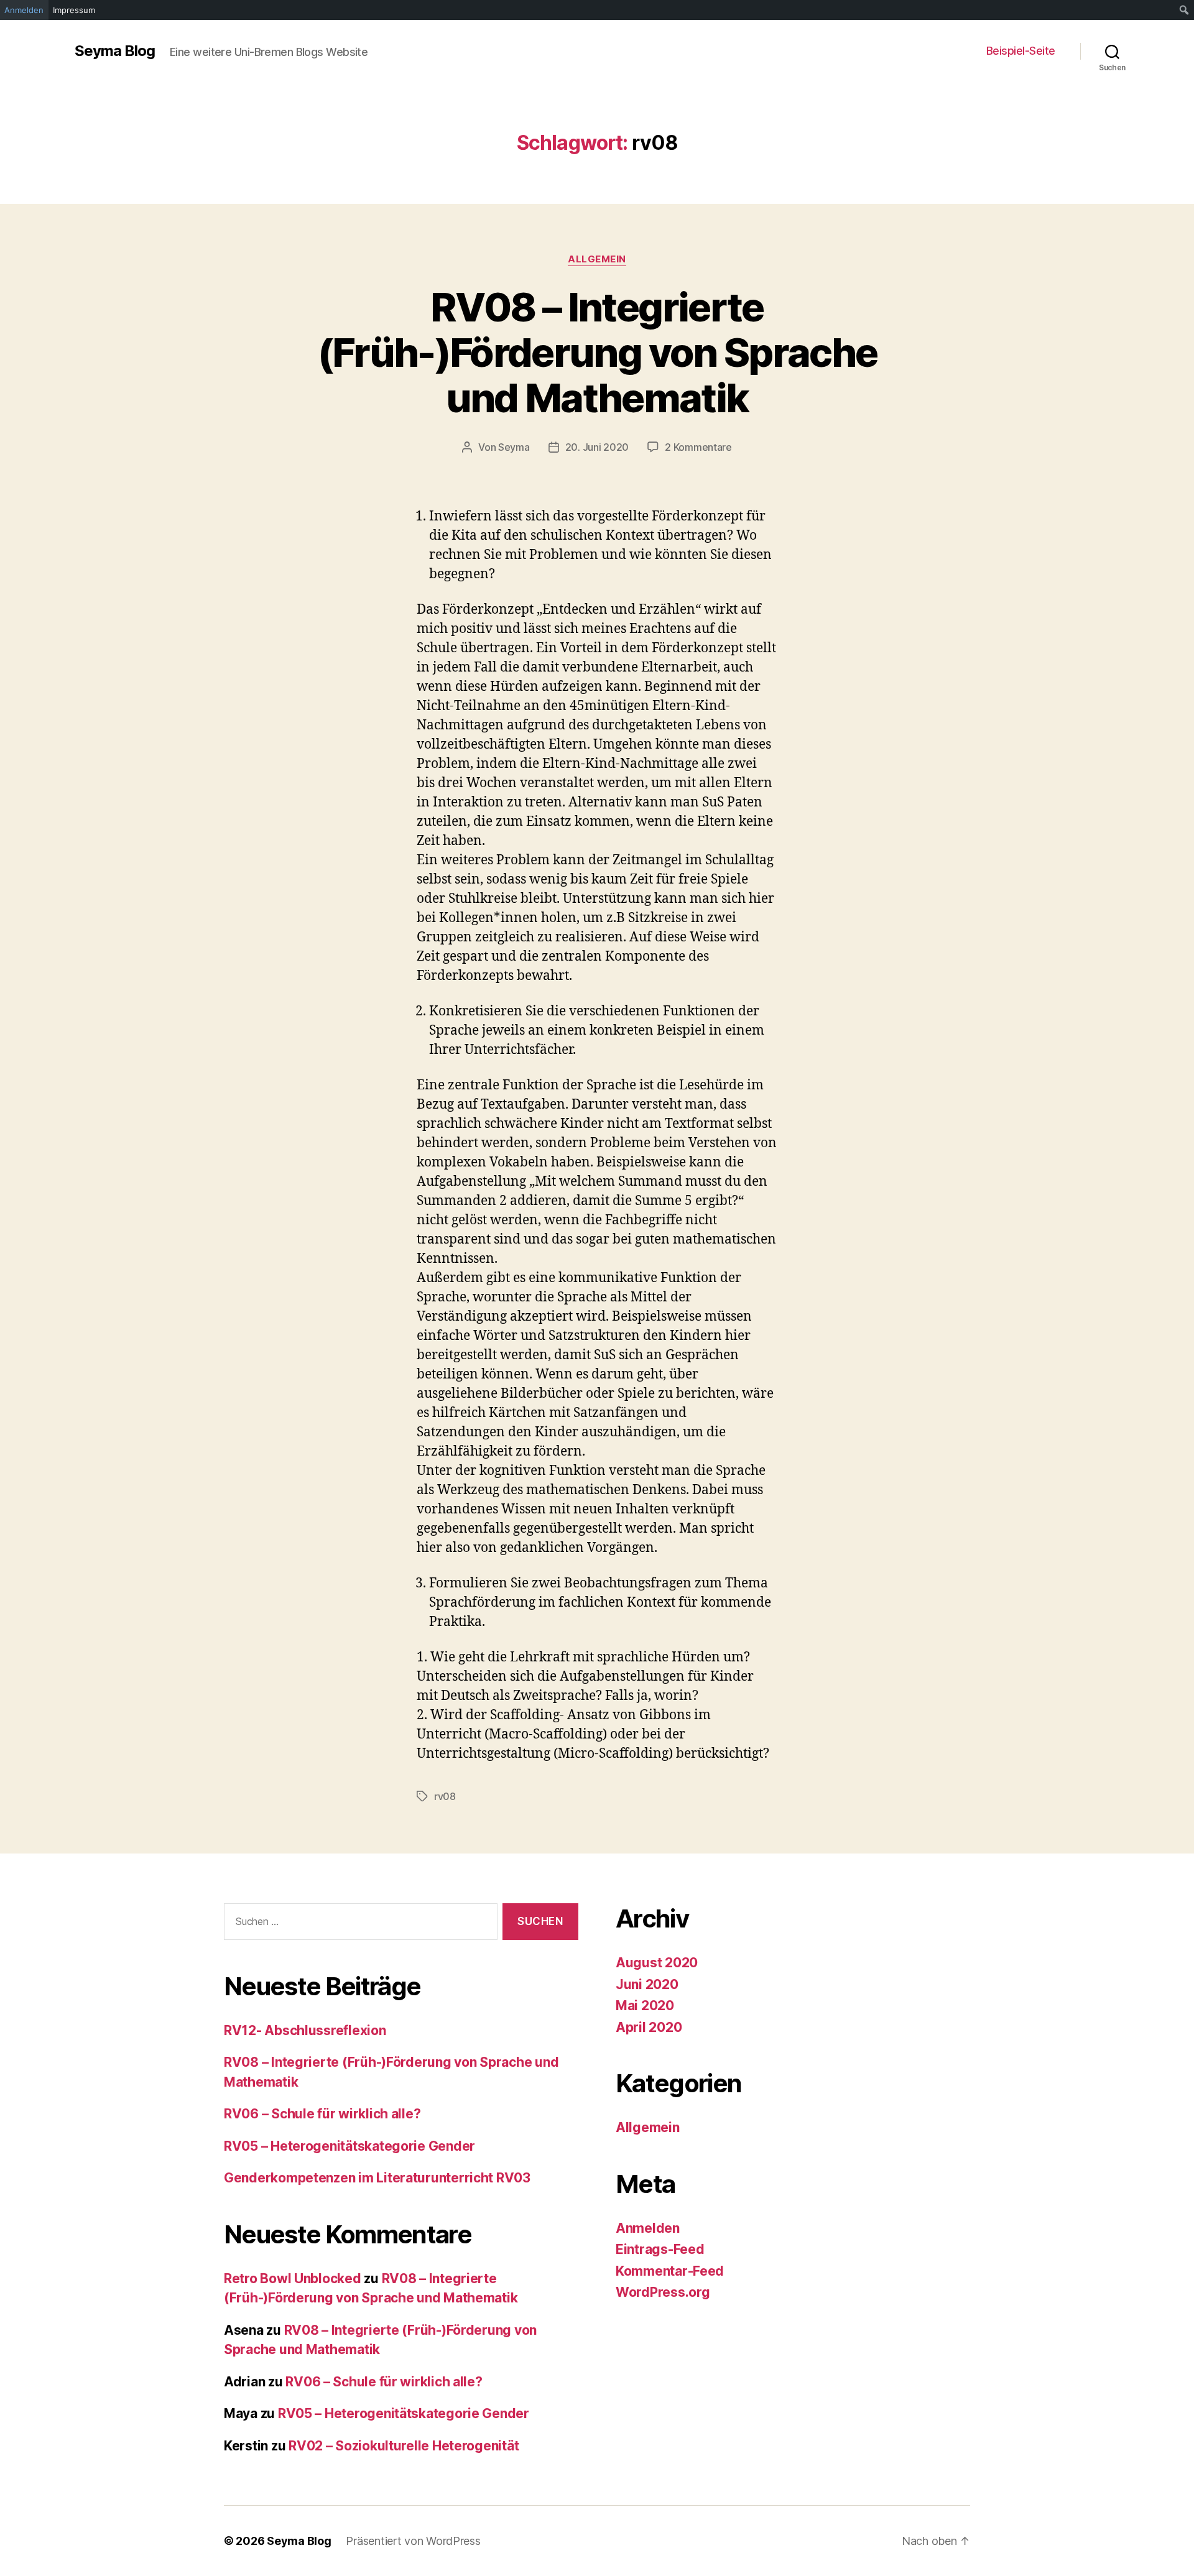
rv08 (445, 1796)
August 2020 (657, 1963)
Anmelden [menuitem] (24, 10)
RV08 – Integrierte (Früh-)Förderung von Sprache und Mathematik (597, 352)
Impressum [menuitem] (74, 10)
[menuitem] (1184, 10)
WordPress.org (663, 2292)
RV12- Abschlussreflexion (305, 2030)
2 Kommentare (698, 447)
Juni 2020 (647, 1984)
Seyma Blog (115, 51)
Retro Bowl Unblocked (293, 2278)
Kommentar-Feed (670, 2271)
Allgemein (597, 259)
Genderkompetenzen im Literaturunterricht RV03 (377, 2178)
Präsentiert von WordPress (413, 2541)
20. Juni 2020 (597, 447)
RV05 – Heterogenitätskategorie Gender (349, 2146)
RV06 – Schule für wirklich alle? (322, 2114)
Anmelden (648, 2228)
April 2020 (649, 2027)
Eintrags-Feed (660, 2249)
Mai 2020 (645, 2006)
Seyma (514, 447)
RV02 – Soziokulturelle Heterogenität (404, 2446)
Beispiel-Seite (1021, 51)
